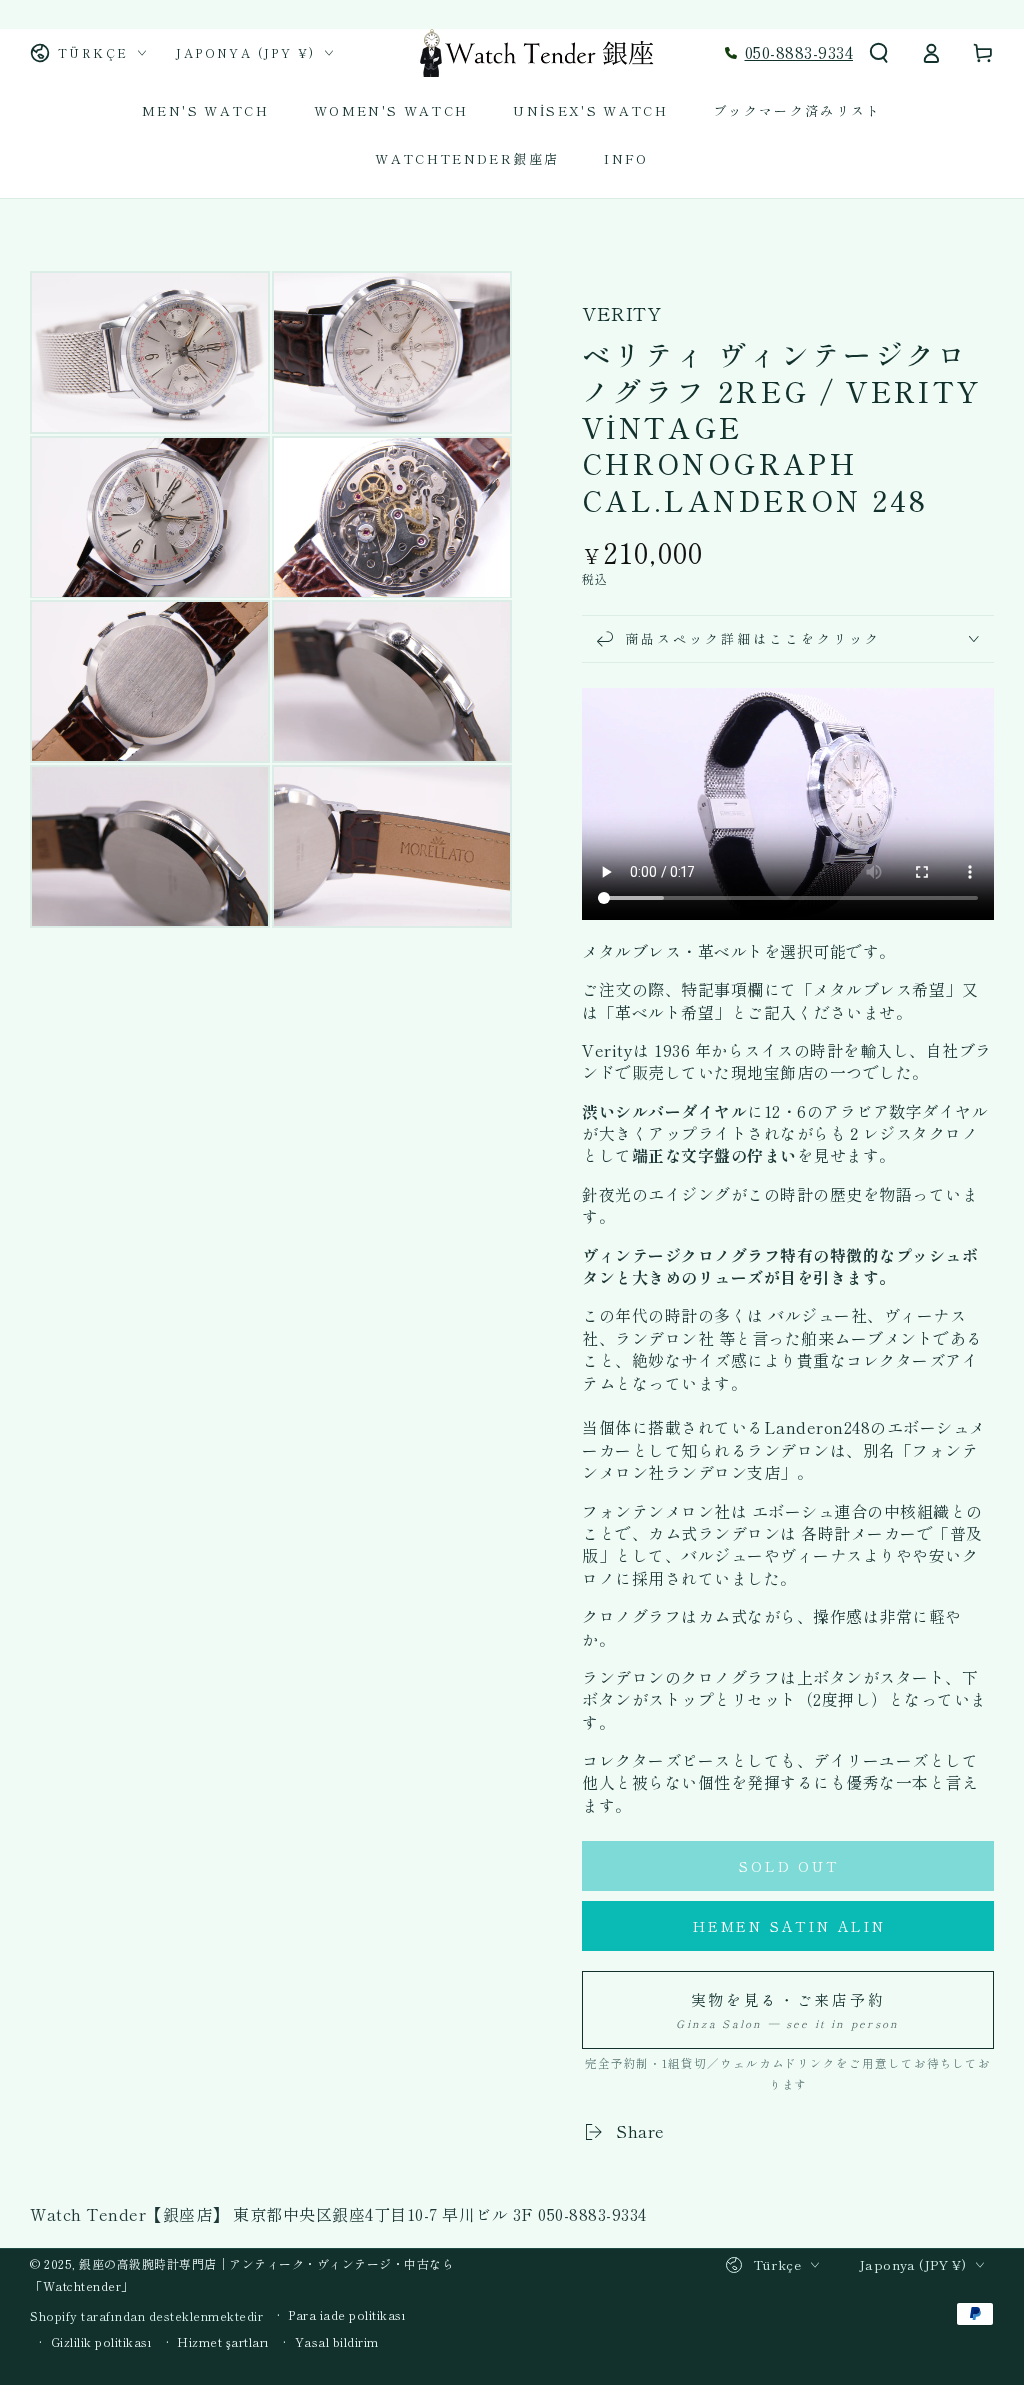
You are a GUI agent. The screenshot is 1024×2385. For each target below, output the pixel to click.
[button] (879, 53)
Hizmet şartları (223, 2342)
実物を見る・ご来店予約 (787, 2010)
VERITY (621, 313)
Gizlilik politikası (102, 2342)
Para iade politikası (347, 2315)
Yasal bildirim (337, 2342)
